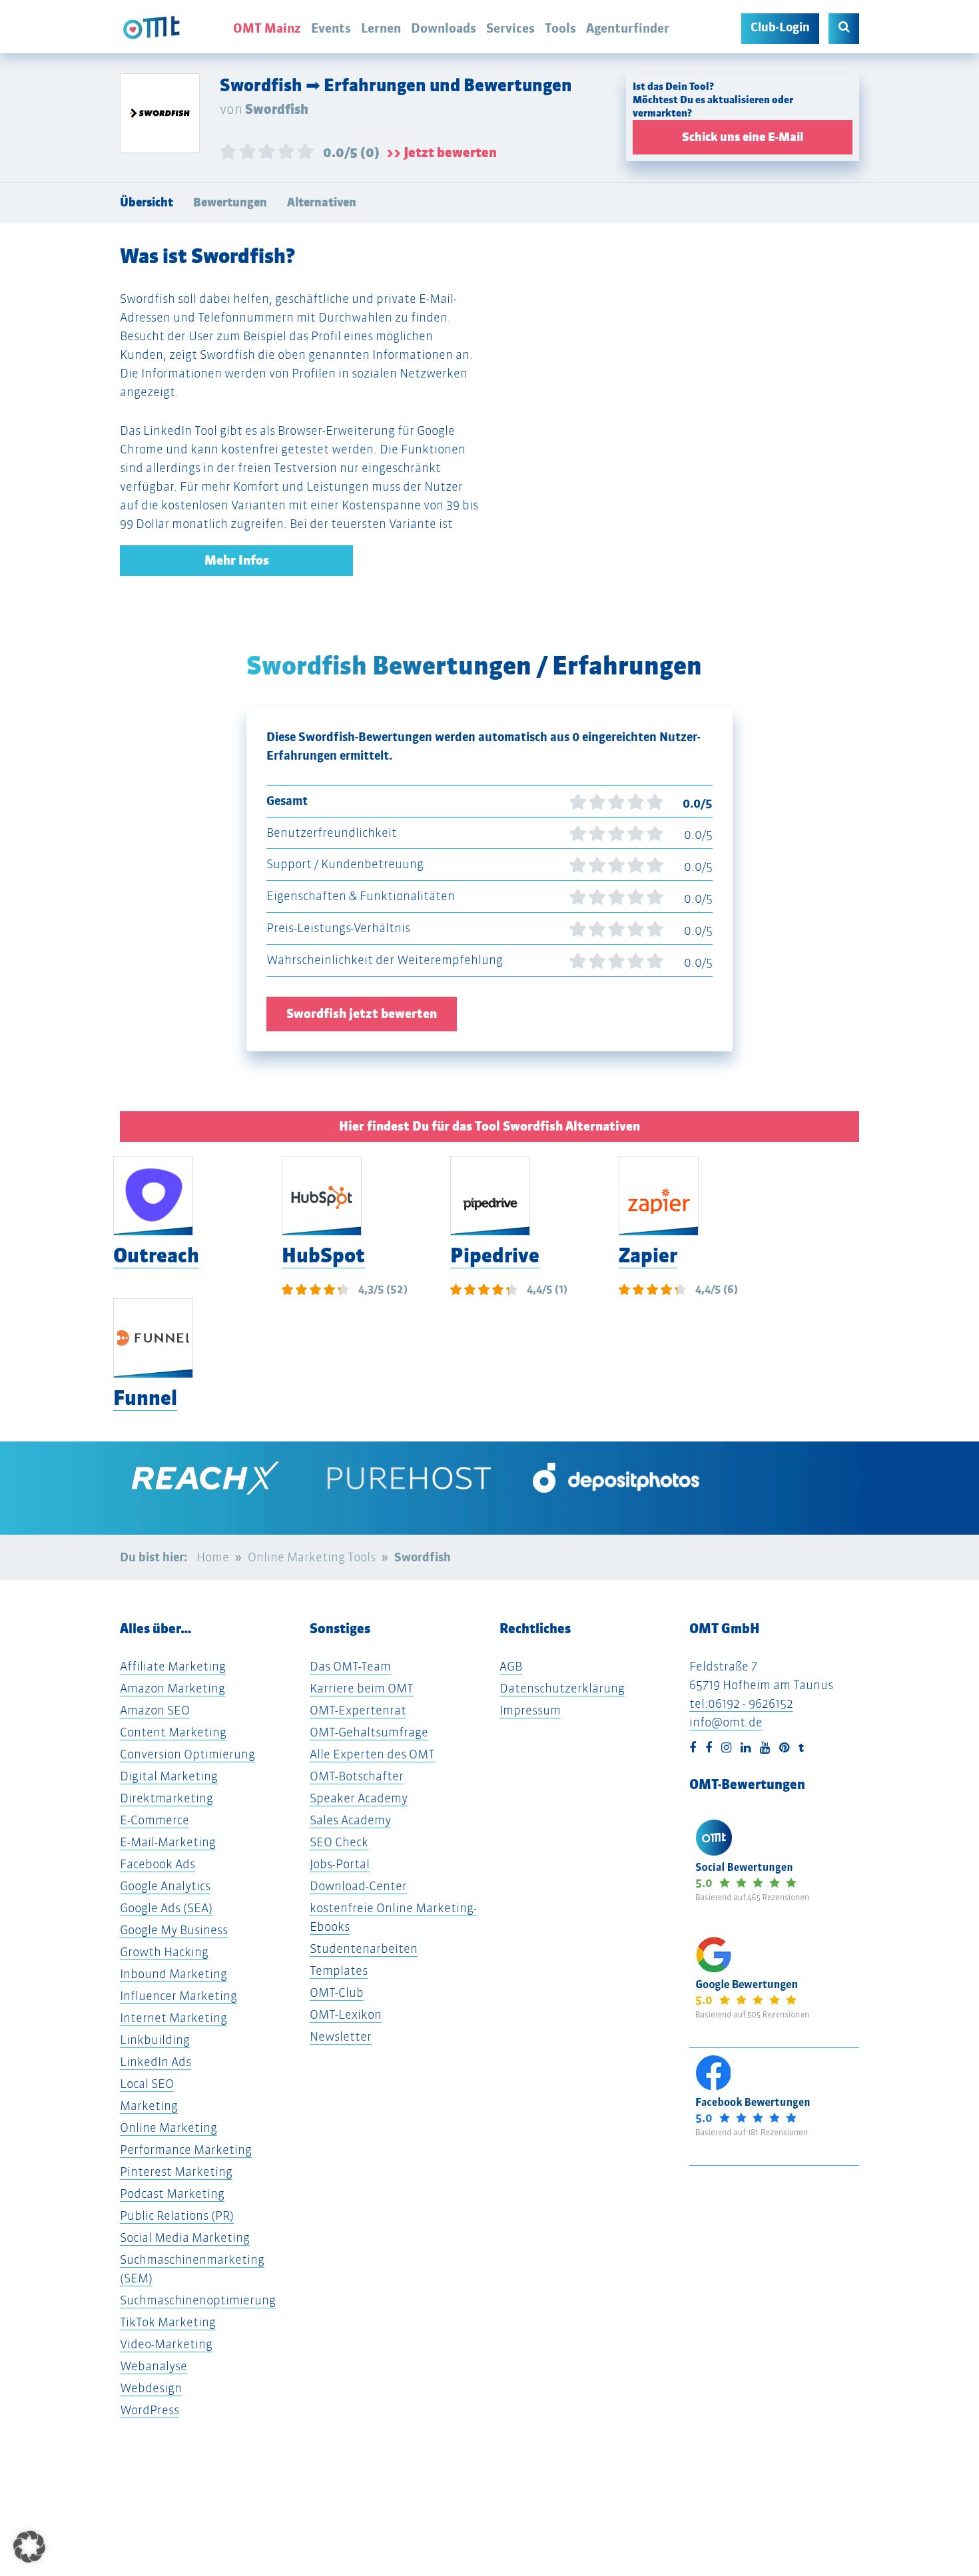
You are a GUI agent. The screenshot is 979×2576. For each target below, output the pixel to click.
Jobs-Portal (340, 1864)
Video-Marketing (166, 2344)
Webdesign (151, 2388)
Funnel (145, 1398)
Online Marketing (168, 2128)
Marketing (149, 2106)
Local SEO (147, 2084)
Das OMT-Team (350, 1666)
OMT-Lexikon (346, 2014)
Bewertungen (230, 202)
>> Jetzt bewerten (442, 152)
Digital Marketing (169, 1776)
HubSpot (323, 1255)
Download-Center (358, 1886)
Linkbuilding (155, 2040)
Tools (560, 28)
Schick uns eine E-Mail (743, 137)
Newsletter (341, 2036)
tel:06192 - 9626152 (741, 1703)
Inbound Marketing (173, 1974)
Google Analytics (165, 1886)
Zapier (648, 1255)
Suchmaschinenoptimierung (198, 2300)
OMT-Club (337, 1992)
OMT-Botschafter (357, 1776)
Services (510, 28)
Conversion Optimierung (187, 1754)
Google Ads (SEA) (166, 1908)
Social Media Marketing (185, 2237)
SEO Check (339, 1842)
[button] (29, 2547)
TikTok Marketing (168, 2322)
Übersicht (147, 202)
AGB (511, 1666)
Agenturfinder (628, 28)
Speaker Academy (359, 1798)
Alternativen (322, 202)
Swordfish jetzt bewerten (362, 1014)
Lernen (381, 28)
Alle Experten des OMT (372, 1754)
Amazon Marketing (172, 1688)
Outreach (156, 1255)
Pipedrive (495, 1255)
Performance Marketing (186, 2150)
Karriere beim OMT (362, 1688)
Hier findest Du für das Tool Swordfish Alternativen (489, 1126)
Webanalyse (154, 2366)
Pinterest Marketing (176, 2172)
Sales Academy (350, 1820)
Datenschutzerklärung (562, 1688)
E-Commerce (155, 1820)
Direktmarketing (166, 1798)
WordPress (150, 2410)
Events (331, 28)
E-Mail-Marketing (168, 1842)
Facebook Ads (158, 1864)
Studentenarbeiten (364, 1948)
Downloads (444, 28)
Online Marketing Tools (312, 1557)
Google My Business (174, 1930)
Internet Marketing (173, 2018)
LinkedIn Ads (156, 2062)
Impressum (530, 1710)
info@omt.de (726, 1722)
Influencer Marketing (178, 1996)
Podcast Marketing (172, 2193)
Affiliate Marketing (173, 1666)
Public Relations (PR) (177, 2215)
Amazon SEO (155, 1710)
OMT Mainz (267, 28)
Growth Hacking (164, 1952)
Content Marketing (173, 1732)
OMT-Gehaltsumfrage (369, 1732)
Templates (339, 1970)
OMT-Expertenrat (358, 1710)
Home (213, 1557)
